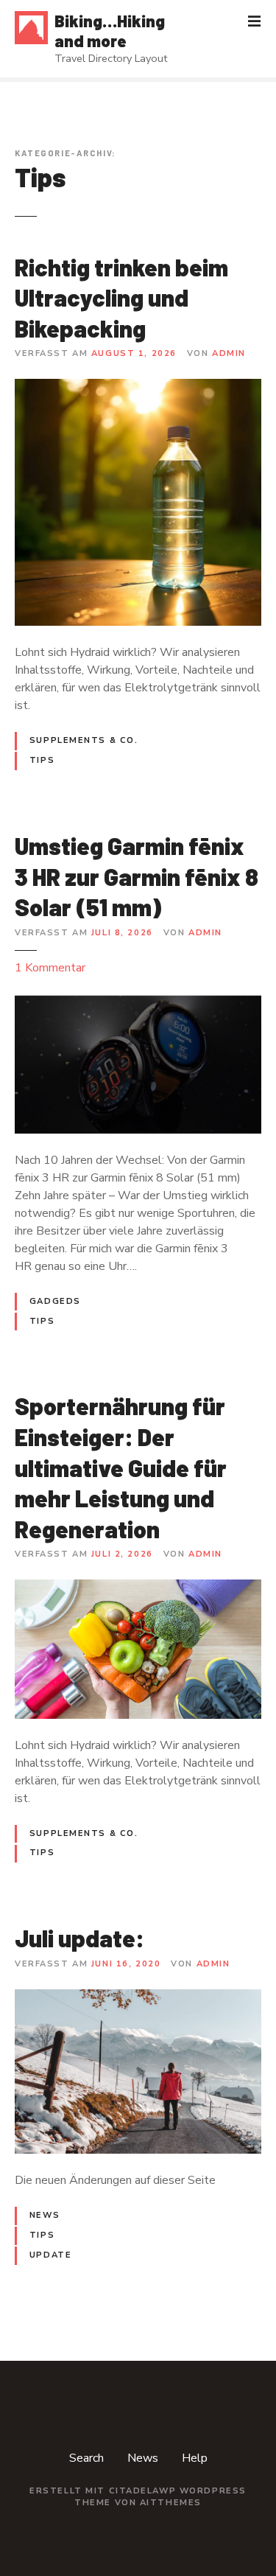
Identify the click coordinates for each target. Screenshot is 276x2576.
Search (86, 2458)
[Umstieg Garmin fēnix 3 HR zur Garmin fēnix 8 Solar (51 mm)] (138, 1003)
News (45, 2215)
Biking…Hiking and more (110, 31)
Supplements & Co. (84, 740)
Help (195, 2458)
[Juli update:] (138, 1998)
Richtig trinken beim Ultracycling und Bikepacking (121, 297)
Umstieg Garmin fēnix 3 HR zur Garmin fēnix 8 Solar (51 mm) (137, 876)
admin (229, 353)
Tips (42, 760)
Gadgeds (55, 1301)
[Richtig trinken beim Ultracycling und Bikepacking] (138, 388)
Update (50, 2255)
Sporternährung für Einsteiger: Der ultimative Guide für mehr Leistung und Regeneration (121, 1467)
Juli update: (79, 1938)
